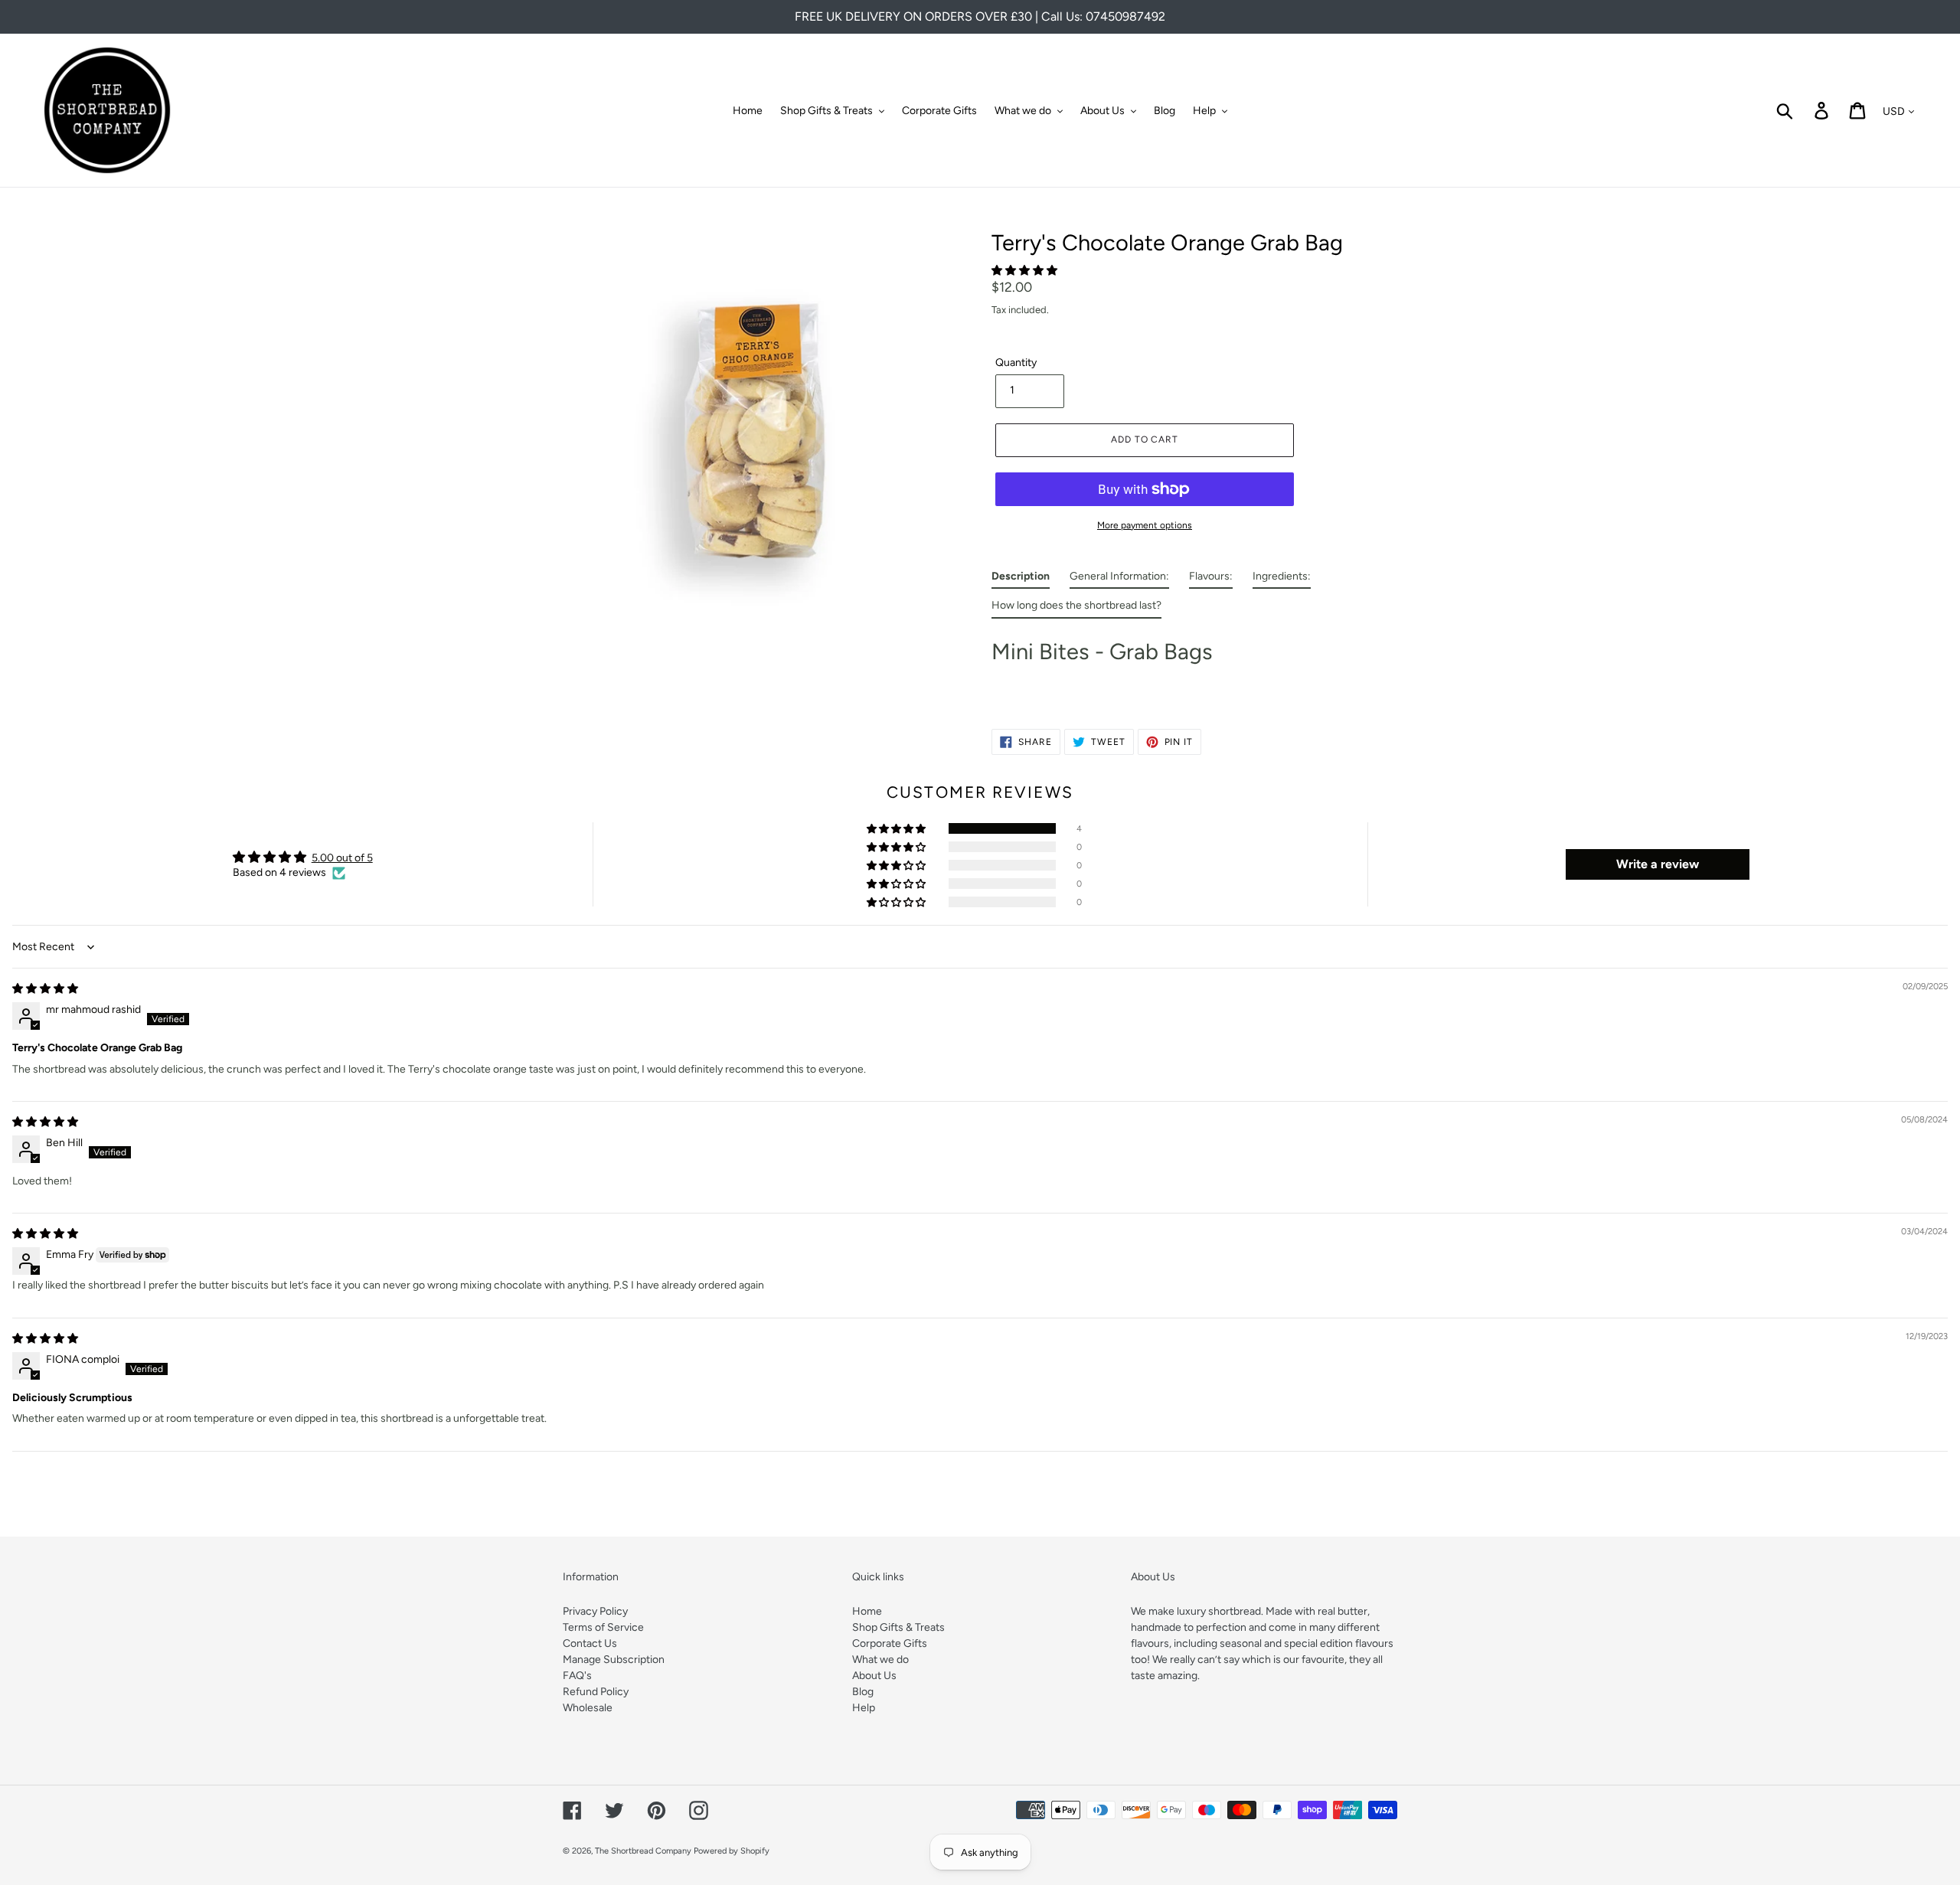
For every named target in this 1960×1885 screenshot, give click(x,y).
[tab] (1021, 580)
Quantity (1016, 363)
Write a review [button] (1658, 864)
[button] (1024, 271)
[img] (45, 989)
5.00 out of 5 (342, 858)
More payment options (1145, 525)
